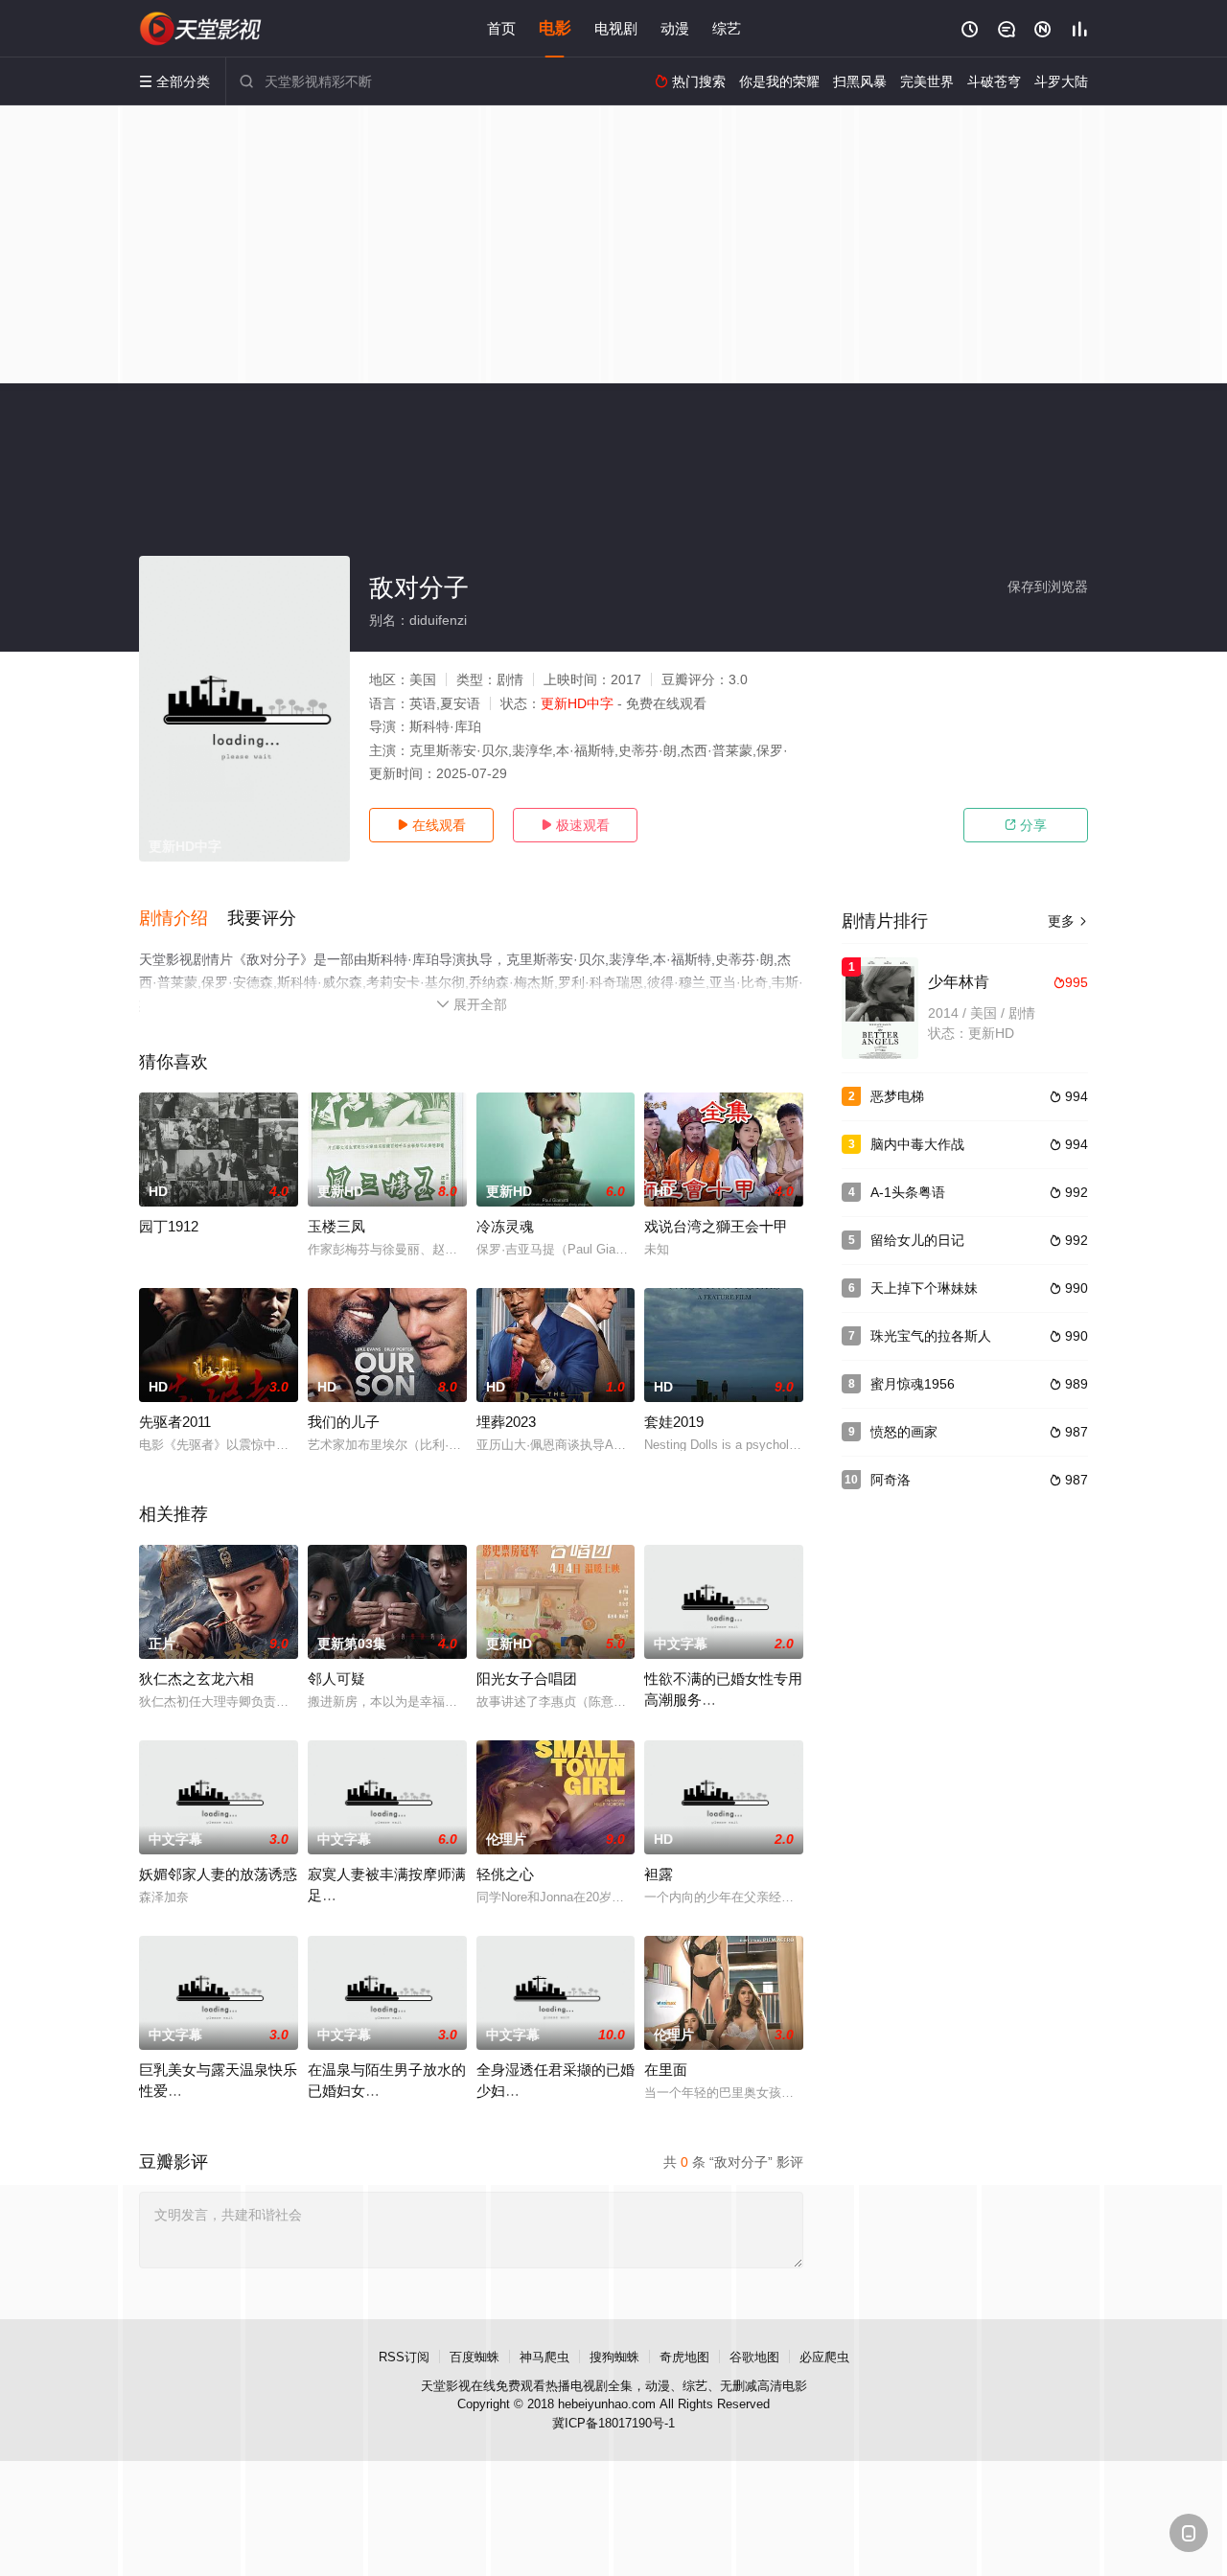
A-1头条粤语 (908, 1192)
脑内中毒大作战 (917, 1144)
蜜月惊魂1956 (913, 1384)
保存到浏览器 (1048, 586)
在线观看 (431, 825)
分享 (1026, 825)
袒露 (659, 1874)
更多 (1068, 921)
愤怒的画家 (904, 1432)
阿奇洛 (891, 1480)
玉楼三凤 (336, 1226)
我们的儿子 (344, 1422)
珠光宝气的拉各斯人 (931, 1336)
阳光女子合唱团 (527, 1679)
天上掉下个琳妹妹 (924, 1288)
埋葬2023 (506, 1422)
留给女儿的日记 (917, 1240)
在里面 (666, 2070)
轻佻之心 (505, 1874)
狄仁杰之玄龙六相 (197, 1679)
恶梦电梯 (897, 1096)
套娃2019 (674, 1422)
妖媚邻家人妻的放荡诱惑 (218, 1874)
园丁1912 (169, 1226)
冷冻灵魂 (505, 1226)
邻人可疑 (336, 1679)
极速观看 (575, 825)
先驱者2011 (175, 1422)
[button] (183, 919)
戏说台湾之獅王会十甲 (716, 1226)
